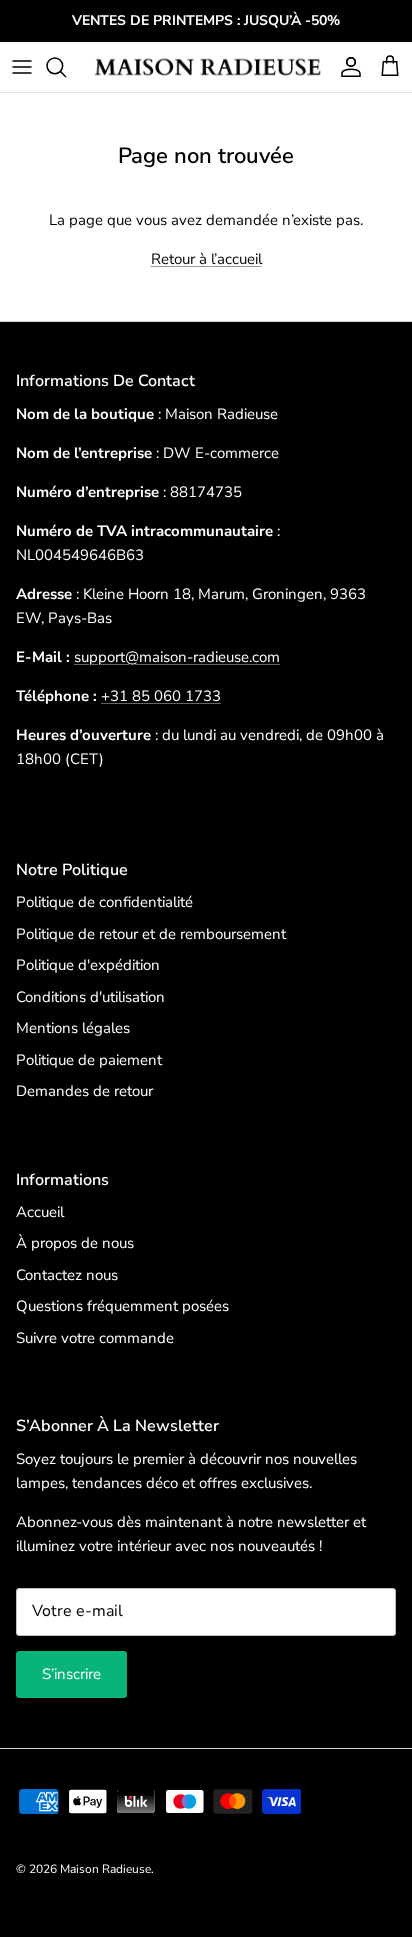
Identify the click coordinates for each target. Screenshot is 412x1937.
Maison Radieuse (105, 1869)
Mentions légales (73, 1028)
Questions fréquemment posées (122, 1306)
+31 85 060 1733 (161, 696)
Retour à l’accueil (206, 259)
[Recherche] (66, 67)
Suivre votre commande (95, 1338)
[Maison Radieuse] (206, 67)
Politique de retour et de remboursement (151, 934)
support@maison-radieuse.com (177, 657)
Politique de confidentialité (104, 902)
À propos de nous (75, 1243)
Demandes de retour (84, 1091)
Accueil (40, 1212)
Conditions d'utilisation (90, 997)
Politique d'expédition (88, 965)
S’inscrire (71, 1674)
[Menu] (22, 67)
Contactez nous (67, 1275)
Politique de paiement (89, 1060)
